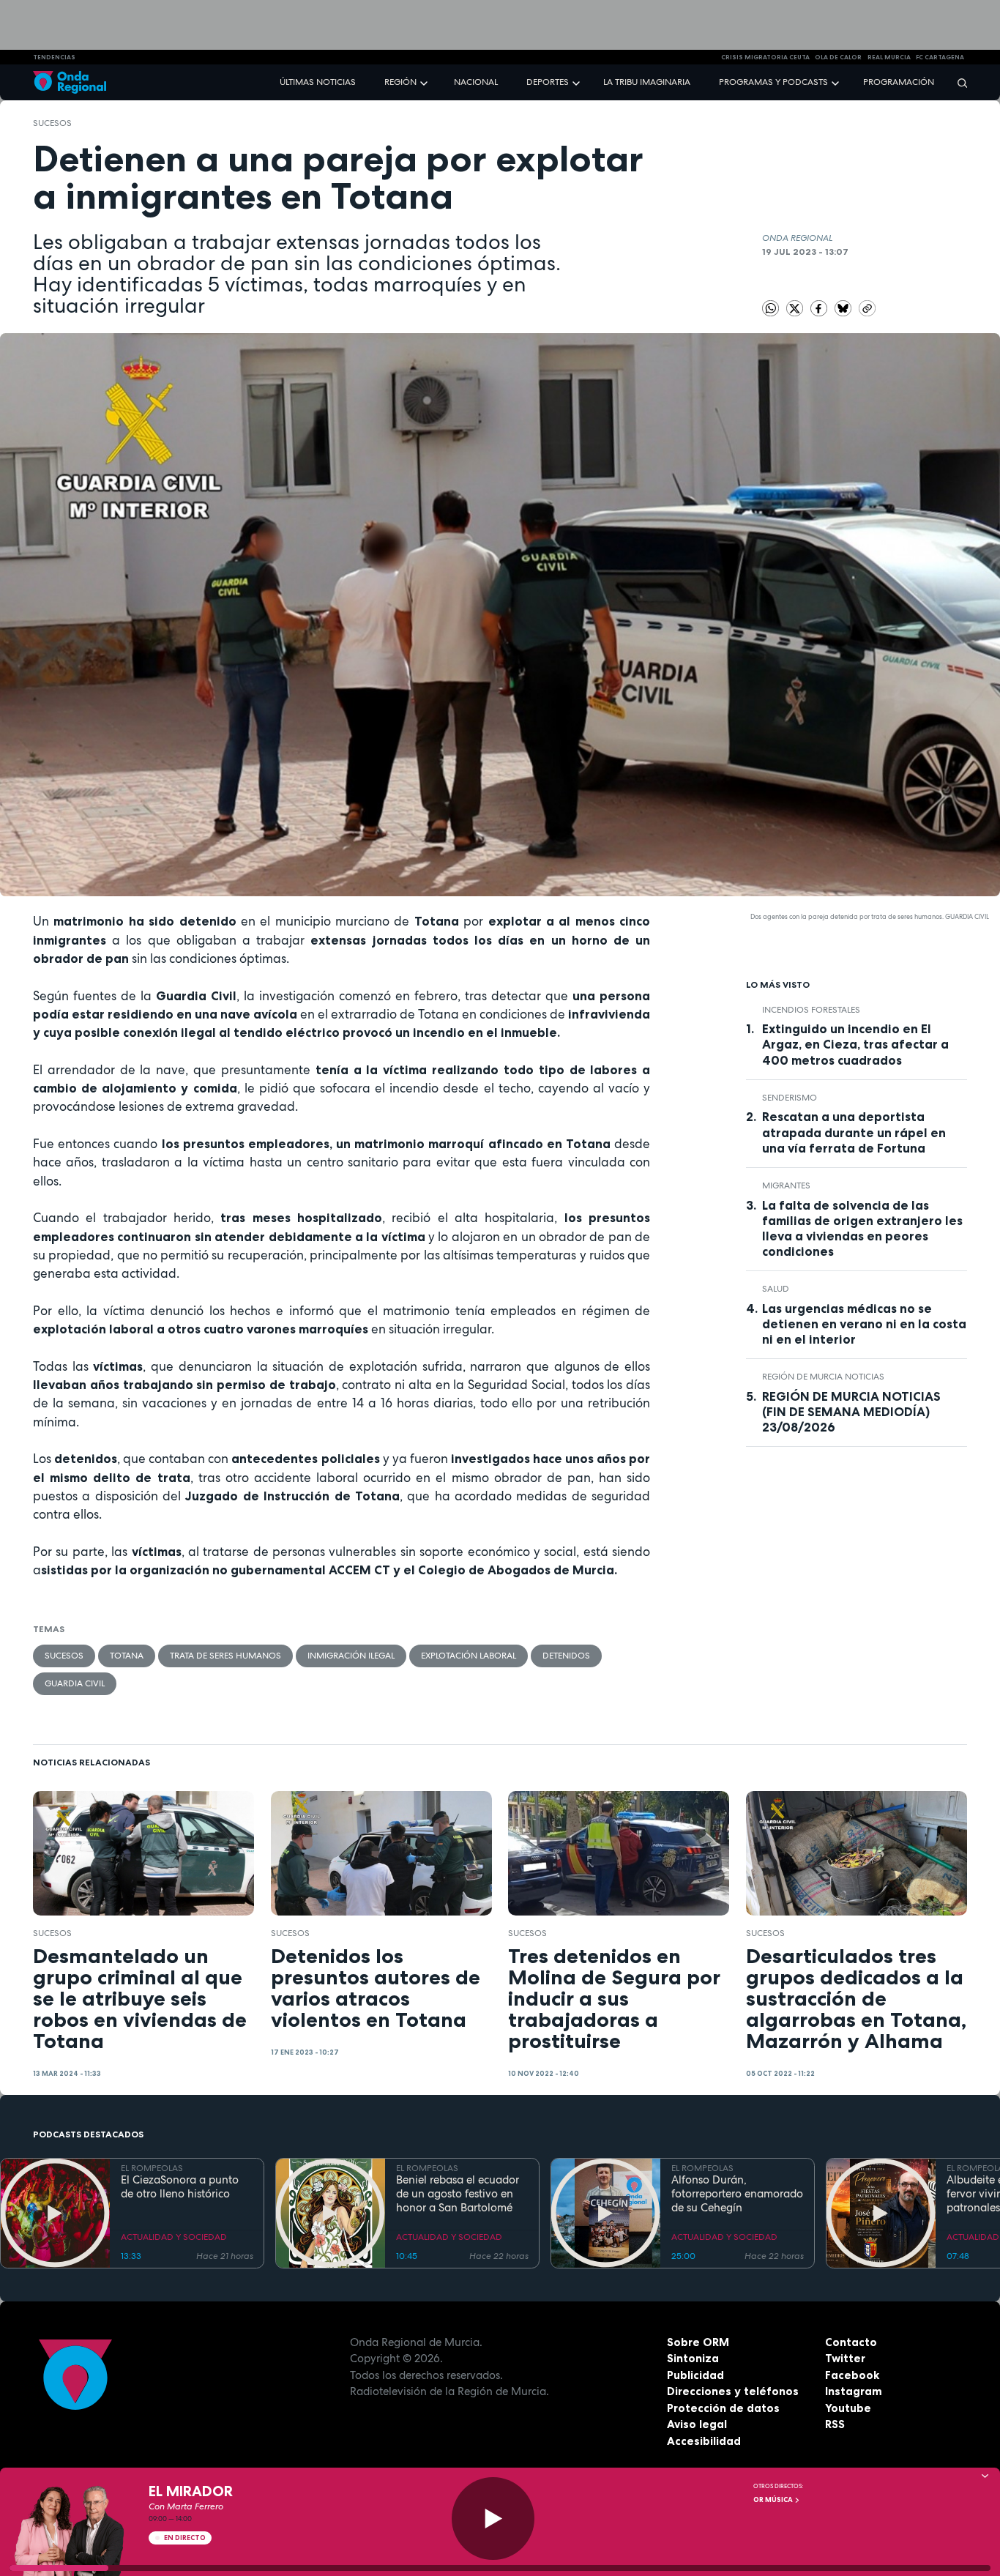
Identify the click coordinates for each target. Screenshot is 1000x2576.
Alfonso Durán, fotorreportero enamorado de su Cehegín (737, 2194)
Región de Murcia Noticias (823, 1377)
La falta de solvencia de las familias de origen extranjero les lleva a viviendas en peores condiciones (862, 1228)
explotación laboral (469, 1656)
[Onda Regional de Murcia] (70, 82)
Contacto (851, 2342)
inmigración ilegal (351, 1656)
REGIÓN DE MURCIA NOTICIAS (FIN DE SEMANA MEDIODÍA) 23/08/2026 (851, 1412)
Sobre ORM (698, 2342)
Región (400, 82)
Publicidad (695, 2375)
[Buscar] (958, 82)
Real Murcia (889, 57)
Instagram (854, 2391)
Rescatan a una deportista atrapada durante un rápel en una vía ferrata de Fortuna (854, 1132)
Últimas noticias (318, 82)
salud (776, 1289)
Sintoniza (693, 2358)
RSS (835, 2424)
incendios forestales (811, 1010)
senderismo (790, 1098)
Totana (127, 1656)
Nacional (476, 82)
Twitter (845, 2358)
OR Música (774, 2500)
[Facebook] (820, 308)
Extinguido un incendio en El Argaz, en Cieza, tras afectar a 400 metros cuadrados (855, 1044)
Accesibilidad (704, 2441)
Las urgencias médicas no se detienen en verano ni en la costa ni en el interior (864, 1324)
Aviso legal (697, 2424)
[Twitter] (796, 308)
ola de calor (838, 57)
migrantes (786, 1185)
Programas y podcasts (773, 82)
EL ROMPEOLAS (152, 2168)
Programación (899, 82)
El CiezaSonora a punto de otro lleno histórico (180, 2187)
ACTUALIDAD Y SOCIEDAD (174, 2237)
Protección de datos (723, 2408)
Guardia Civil (75, 1683)
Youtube (848, 2408)
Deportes (548, 82)
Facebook (852, 2375)
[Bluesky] (844, 308)
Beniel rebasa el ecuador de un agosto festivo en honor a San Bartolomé (458, 2194)
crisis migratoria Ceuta (765, 57)
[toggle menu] (425, 82)
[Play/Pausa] (493, 2519)
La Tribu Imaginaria (647, 82)
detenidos (566, 1656)
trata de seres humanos (225, 1656)
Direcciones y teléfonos (733, 2391)
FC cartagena (940, 57)
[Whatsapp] (770, 309)
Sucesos (52, 123)
